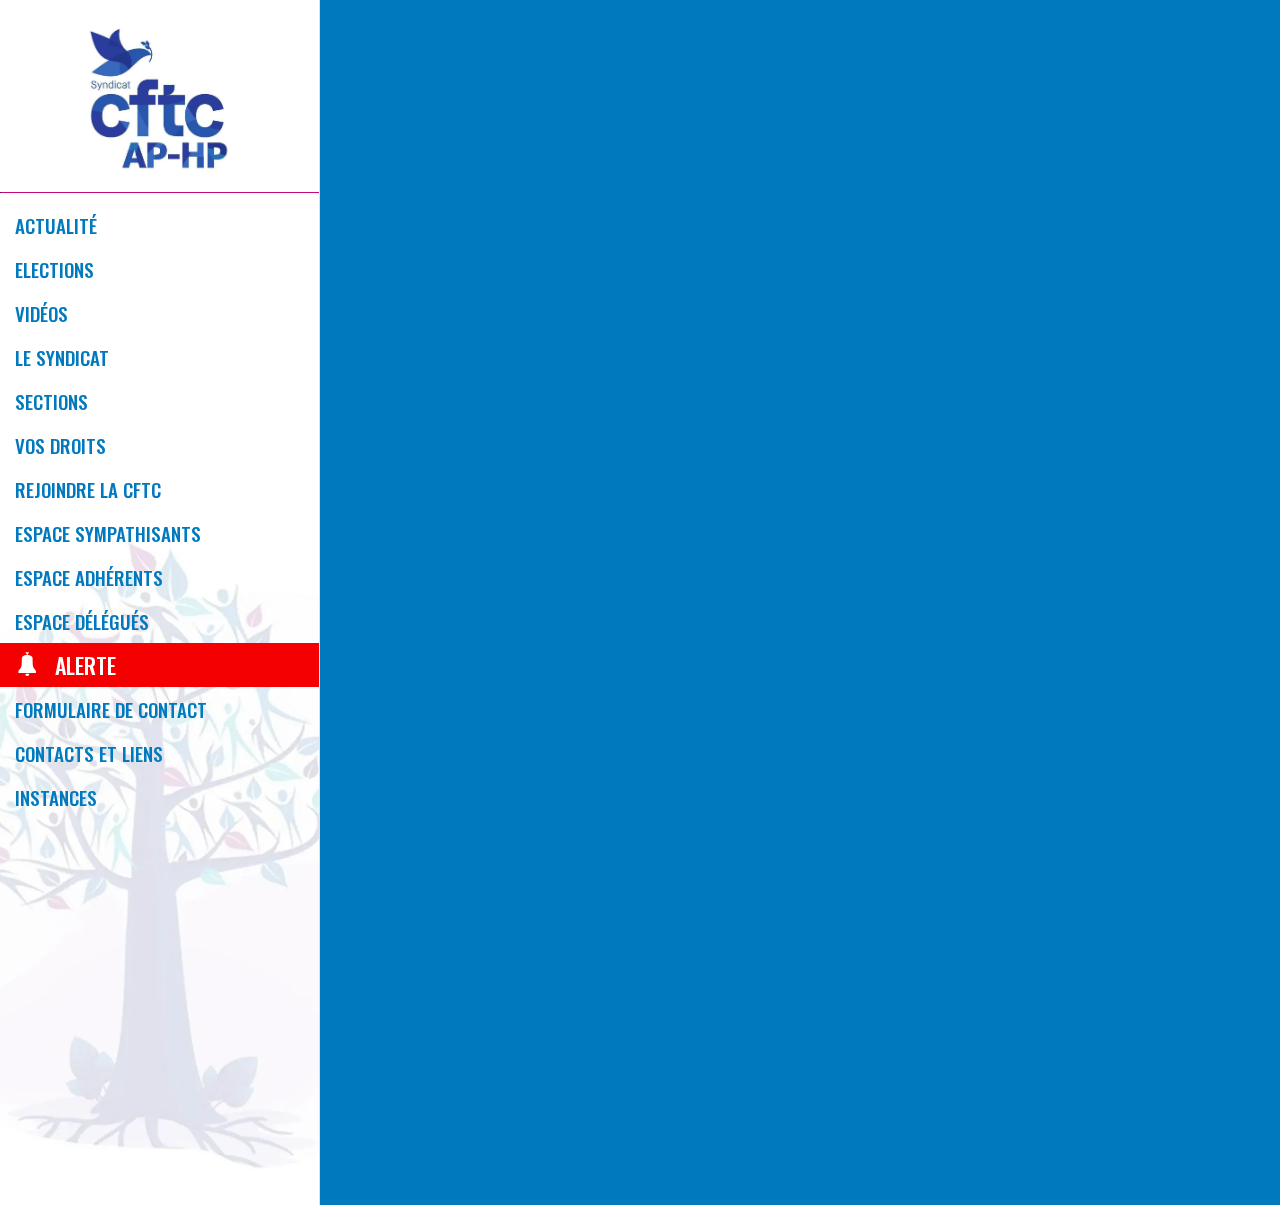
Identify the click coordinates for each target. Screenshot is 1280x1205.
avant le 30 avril (991, 953)
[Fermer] (352, 32)
